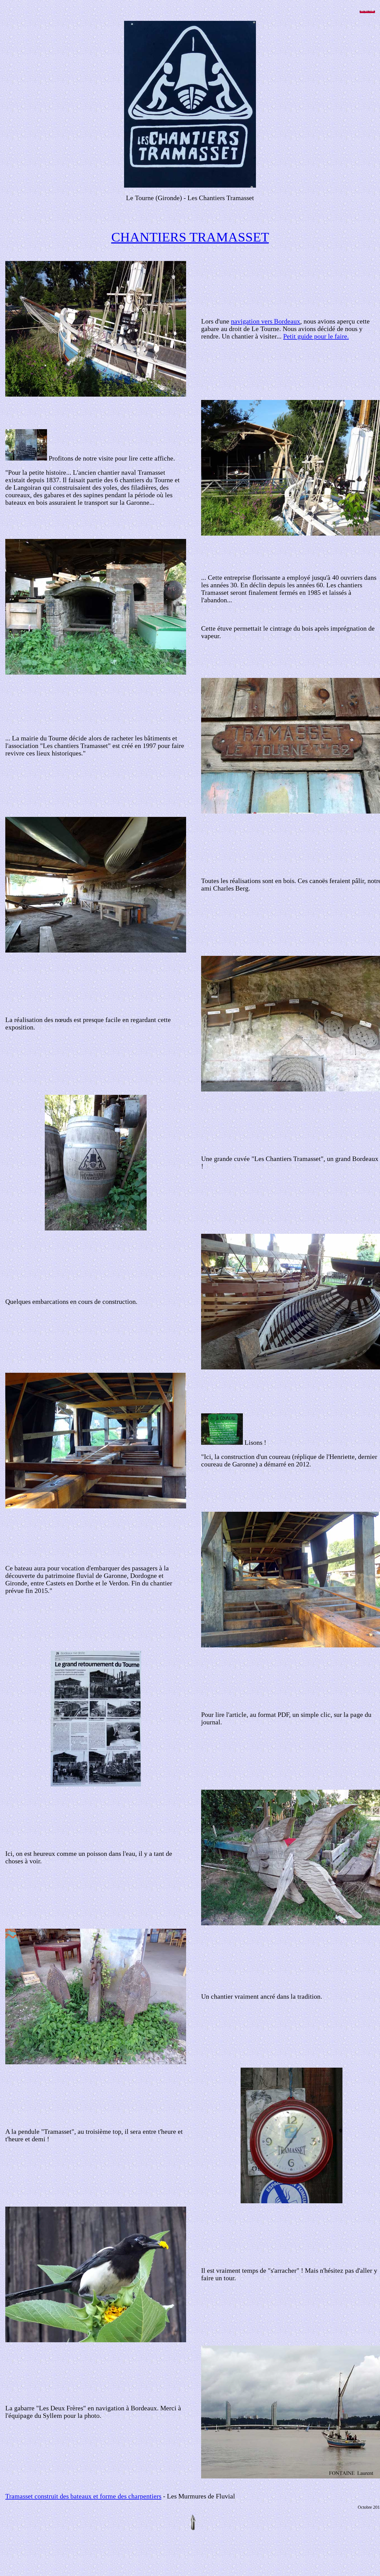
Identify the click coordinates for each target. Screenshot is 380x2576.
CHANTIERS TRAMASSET (190, 237)
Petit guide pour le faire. (316, 336)
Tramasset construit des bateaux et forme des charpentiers (83, 2496)
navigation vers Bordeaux (266, 321)
